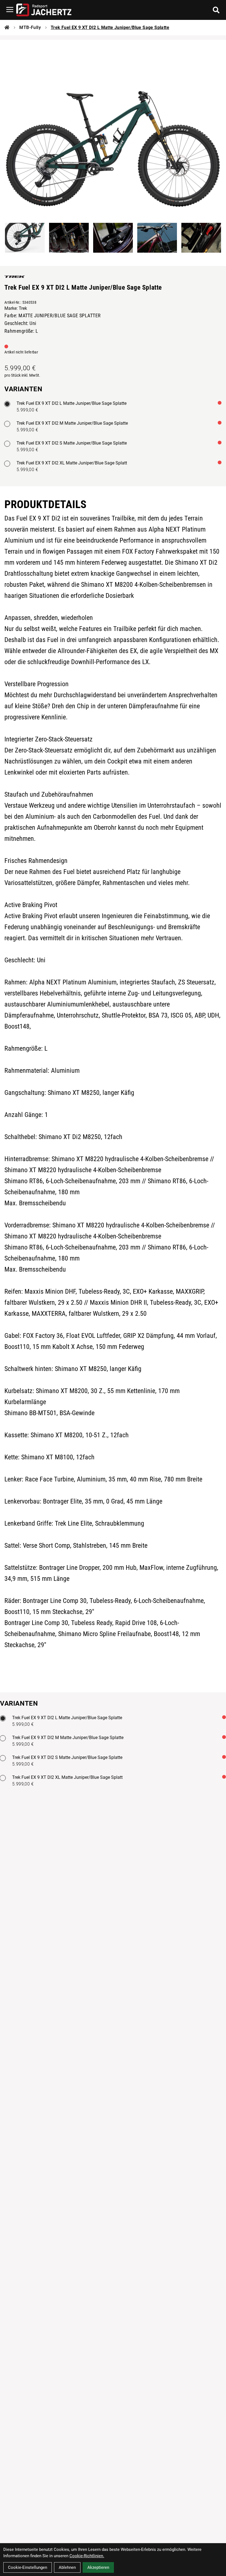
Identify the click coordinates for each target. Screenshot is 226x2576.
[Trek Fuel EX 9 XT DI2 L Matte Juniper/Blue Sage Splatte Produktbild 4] (69, 238)
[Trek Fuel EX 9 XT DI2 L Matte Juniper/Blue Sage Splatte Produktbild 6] (157, 238)
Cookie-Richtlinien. (87, 2556)
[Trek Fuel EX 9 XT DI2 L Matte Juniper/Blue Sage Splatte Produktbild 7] (201, 238)
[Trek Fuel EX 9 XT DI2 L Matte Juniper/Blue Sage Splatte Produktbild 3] (25, 238)
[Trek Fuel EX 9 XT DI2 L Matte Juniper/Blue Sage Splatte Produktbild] (113, 128)
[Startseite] (7, 28)
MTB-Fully (30, 27)
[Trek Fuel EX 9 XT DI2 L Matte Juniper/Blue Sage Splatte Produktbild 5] (113, 238)
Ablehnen (67, 2567)
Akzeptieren (98, 2567)
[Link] (10, 10)
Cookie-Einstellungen (28, 2567)
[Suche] (216, 10)
